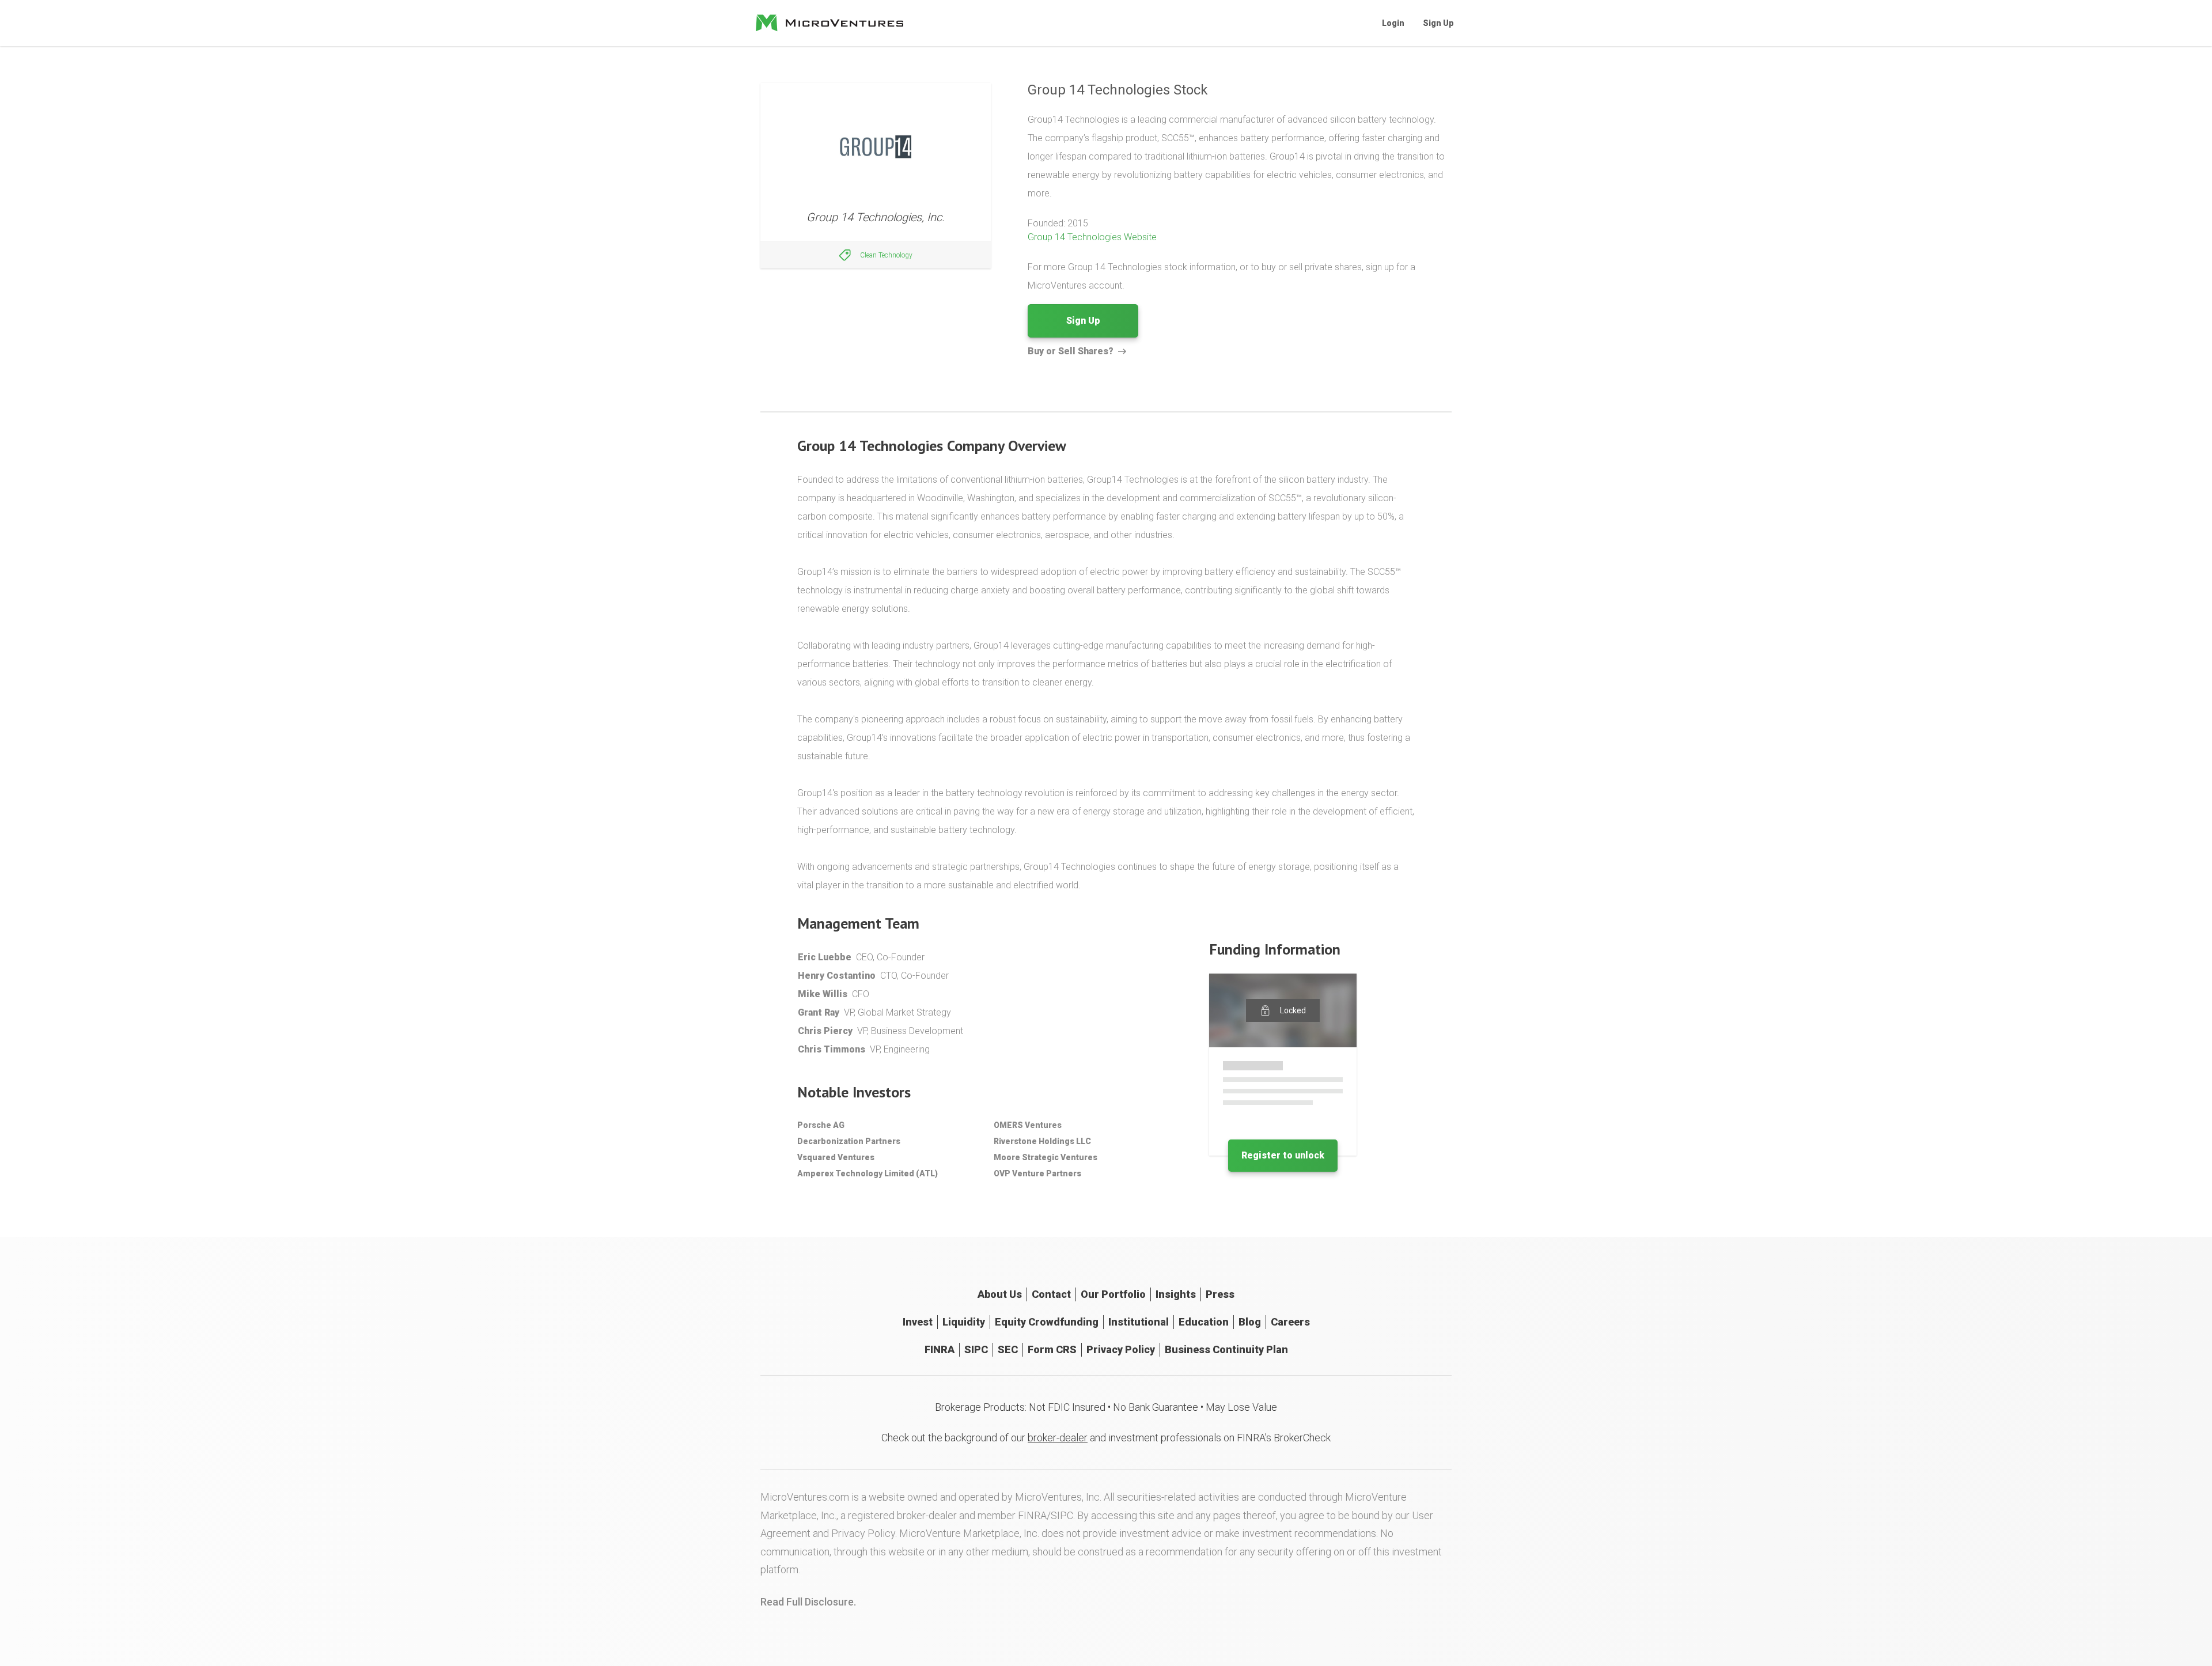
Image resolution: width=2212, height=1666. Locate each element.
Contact (1051, 1294)
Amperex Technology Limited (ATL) (868, 1173)
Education (1204, 1322)
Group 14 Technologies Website (1092, 237)
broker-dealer (1058, 1438)
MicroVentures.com (805, 1497)
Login (1393, 23)
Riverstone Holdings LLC (1042, 1141)
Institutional (1139, 1322)
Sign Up (1438, 23)
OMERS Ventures (1028, 1125)
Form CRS (1052, 1349)
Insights (1176, 1294)
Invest (918, 1322)
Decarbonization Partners (849, 1141)
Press (1220, 1294)
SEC (1008, 1349)
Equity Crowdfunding (1047, 1322)
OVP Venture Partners (1037, 1173)
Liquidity (964, 1322)
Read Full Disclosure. (808, 1602)
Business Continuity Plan (1226, 1349)
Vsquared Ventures (836, 1157)
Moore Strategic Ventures (1046, 1157)
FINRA (940, 1349)
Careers (1290, 1322)
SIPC (976, 1349)
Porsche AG (821, 1125)
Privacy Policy (1121, 1349)
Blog (1250, 1322)
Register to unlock (1283, 1155)
